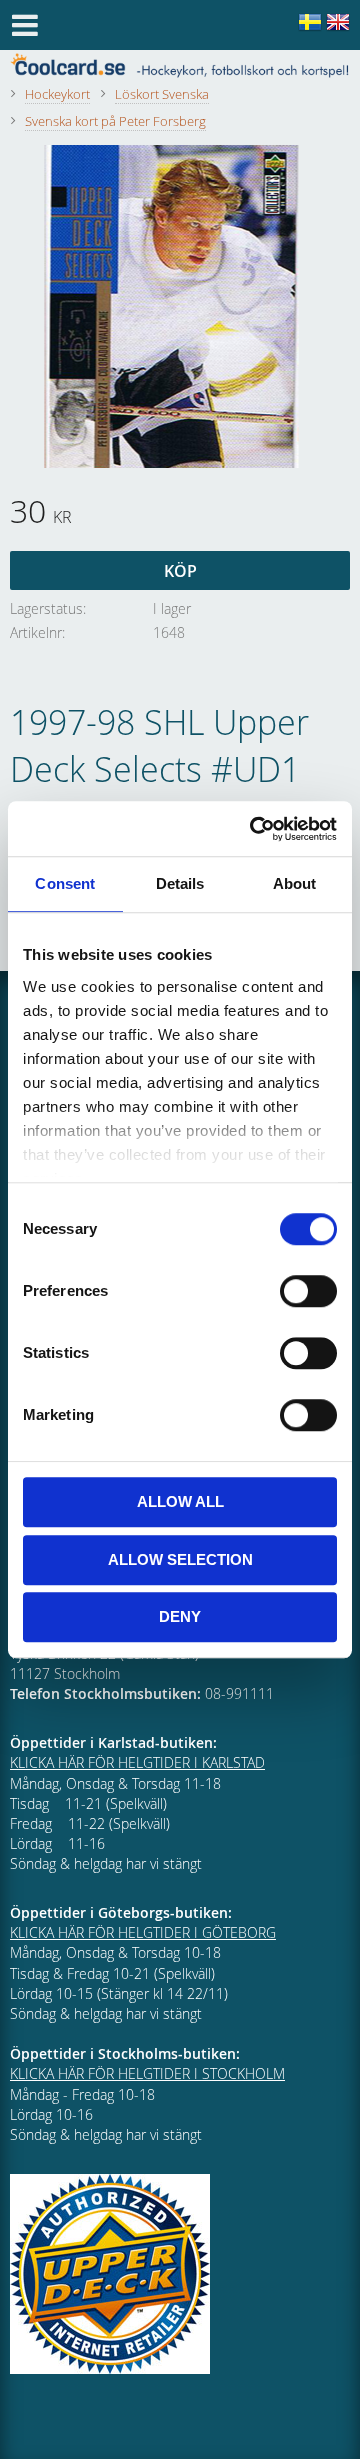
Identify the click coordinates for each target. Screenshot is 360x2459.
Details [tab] (180, 883)
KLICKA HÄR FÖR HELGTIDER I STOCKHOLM (147, 2073)
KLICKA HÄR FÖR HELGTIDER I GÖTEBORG (143, 1932)
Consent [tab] (65, 883)
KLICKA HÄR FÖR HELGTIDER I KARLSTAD (137, 1762)
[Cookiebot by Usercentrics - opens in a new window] (254, 829)
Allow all (180, 1501)
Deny (180, 1616)
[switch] (308, 1291)
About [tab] (295, 883)
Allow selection (180, 1559)
